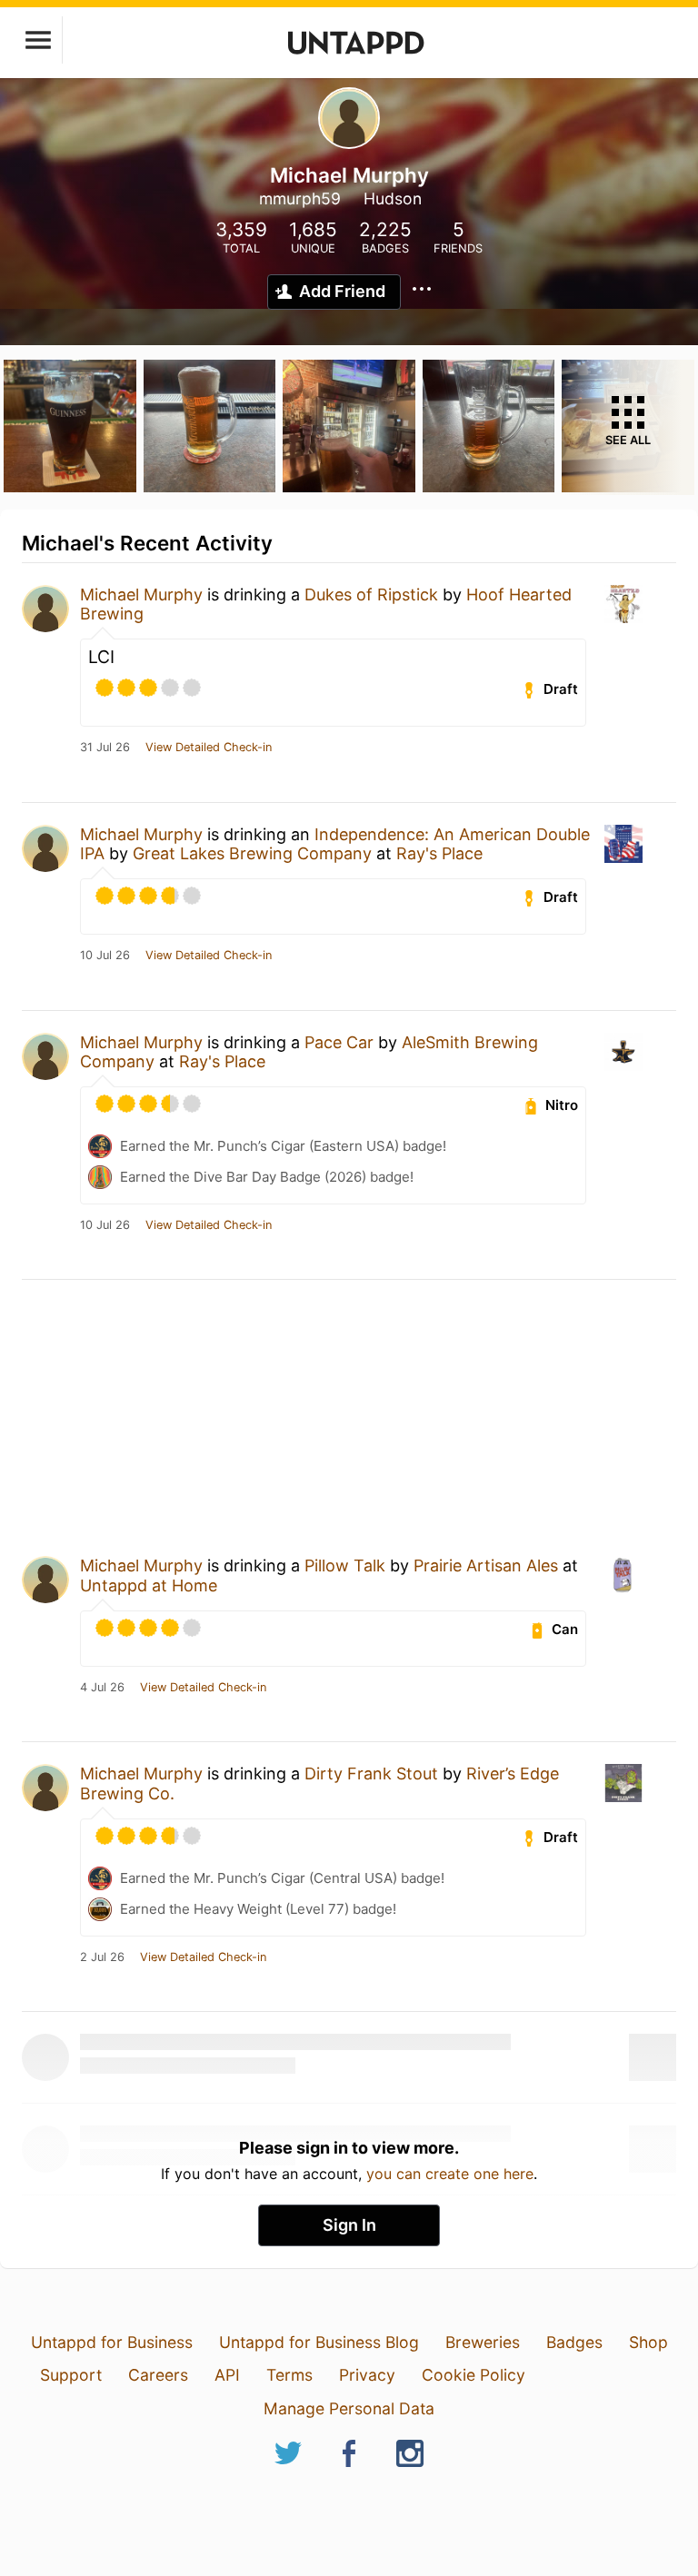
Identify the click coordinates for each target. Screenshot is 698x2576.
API (227, 2375)
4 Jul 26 (102, 1688)
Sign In (349, 2225)
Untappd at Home (149, 1585)
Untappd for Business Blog (319, 2342)
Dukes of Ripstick (371, 594)
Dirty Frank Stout (371, 1773)
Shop (648, 2342)
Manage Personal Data (349, 2408)
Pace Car (339, 1042)
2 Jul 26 (102, 1957)
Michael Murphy (141, 594)
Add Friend (342, 291)
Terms (289, 2375)
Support (71, 2375)
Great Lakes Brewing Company (252, 853)
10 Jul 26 (105, 956)
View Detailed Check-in (209, 748)
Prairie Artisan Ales (486, 1565)
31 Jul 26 (105, 748)
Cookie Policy (474, 2375)
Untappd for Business (112, 2342)
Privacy (367, 2375)
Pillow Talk (345, 1565)
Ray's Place (439, 853)
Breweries (483, 2342)
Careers (158, 2375)
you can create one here (450, 2174)
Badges (574, 2342)
